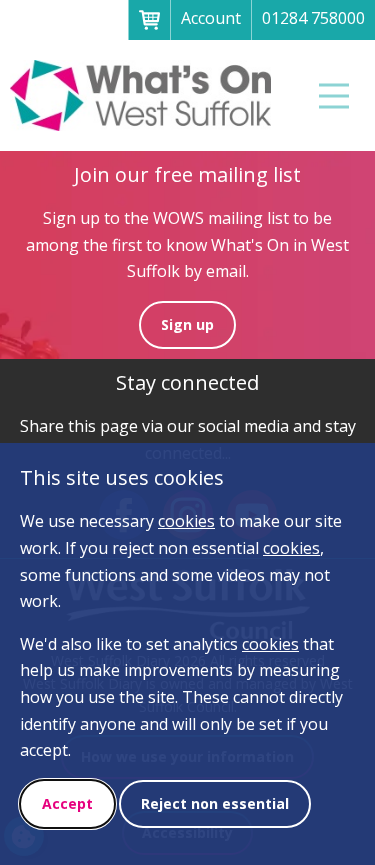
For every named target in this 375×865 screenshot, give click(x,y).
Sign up (187, 324)
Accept (67, 803)
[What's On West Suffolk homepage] (140, 95)
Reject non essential (215, 803)
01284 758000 (313, 18)
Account (211, 18)
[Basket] (149, 20)
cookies (186, 521)
